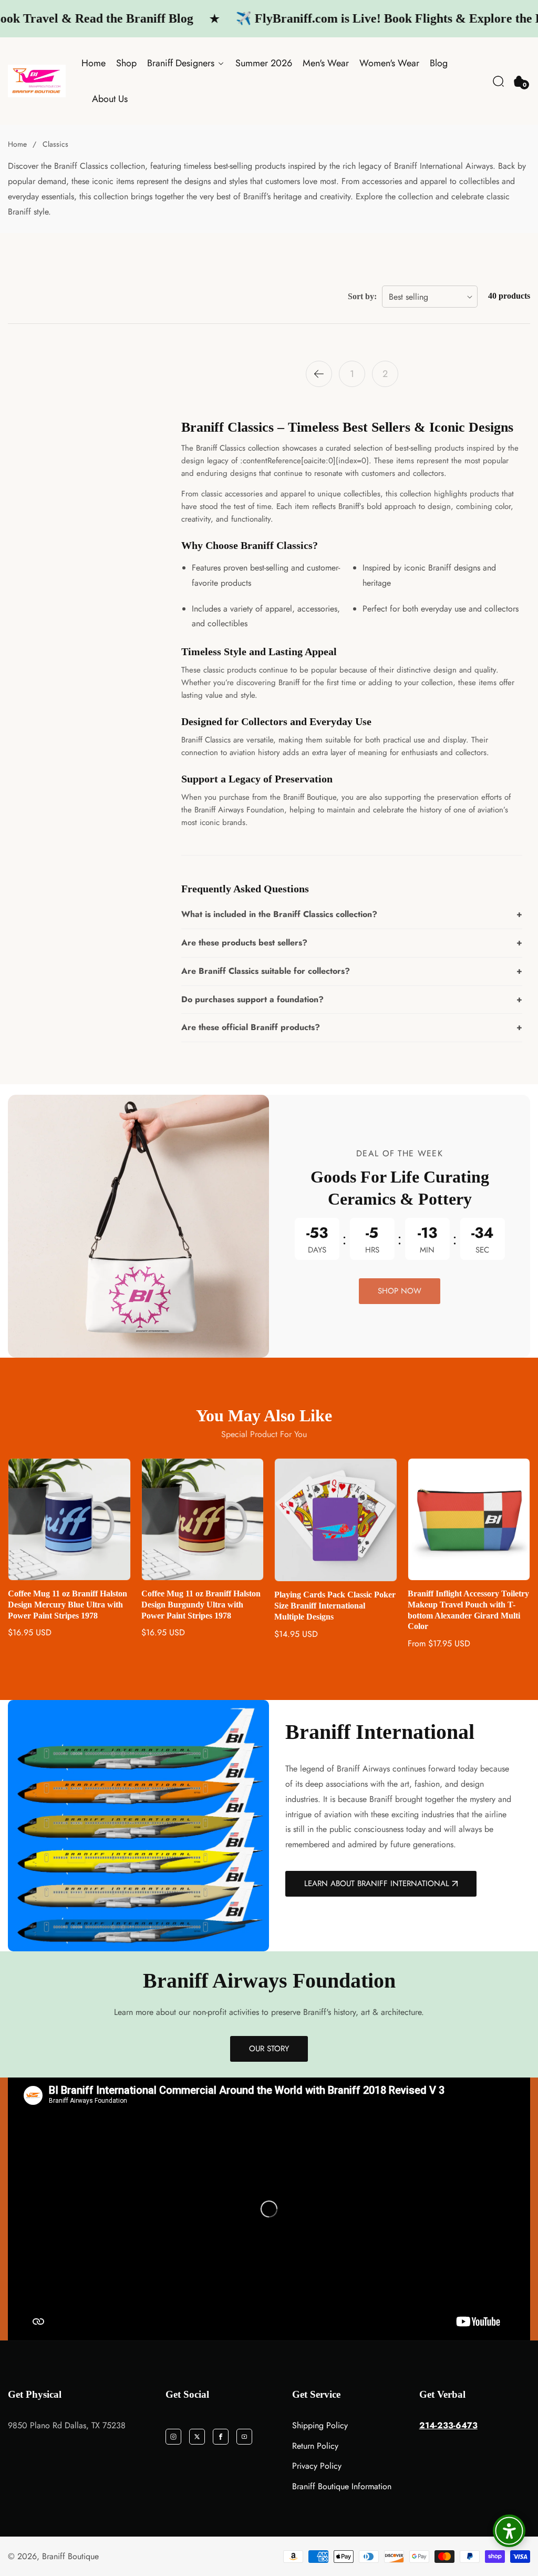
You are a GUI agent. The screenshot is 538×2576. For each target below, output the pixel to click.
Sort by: (362, 296)
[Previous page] (319, 374)
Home (94, 63)
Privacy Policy (317, 2466)
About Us (110, 99)
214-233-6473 (448, 2425)
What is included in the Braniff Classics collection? (279, 914)
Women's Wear (389, 63)
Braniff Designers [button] (182, 63)
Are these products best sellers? (244, 943)
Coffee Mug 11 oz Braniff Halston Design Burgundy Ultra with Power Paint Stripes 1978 (68, 1605)
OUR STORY (269, 2049)
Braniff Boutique (70, 2557)
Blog (439, 63)
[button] (498, 81)
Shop (126, 63)
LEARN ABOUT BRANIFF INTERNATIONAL (377, 1883)
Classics (55, 144)
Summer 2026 (264, 63)
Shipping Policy (320, 2425)
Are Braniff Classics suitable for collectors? (266, 971)
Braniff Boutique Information (342, 2486)
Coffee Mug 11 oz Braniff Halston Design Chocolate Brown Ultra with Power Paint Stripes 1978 (467, 1605)
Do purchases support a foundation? (252, 999)
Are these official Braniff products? (251, 1027)
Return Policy (315, 2446)
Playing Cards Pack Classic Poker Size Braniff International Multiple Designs (202, 1606)
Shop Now (400, 1291)
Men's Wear (326, 63)
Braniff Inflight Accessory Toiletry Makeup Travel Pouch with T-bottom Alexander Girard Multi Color (335, 1610)
